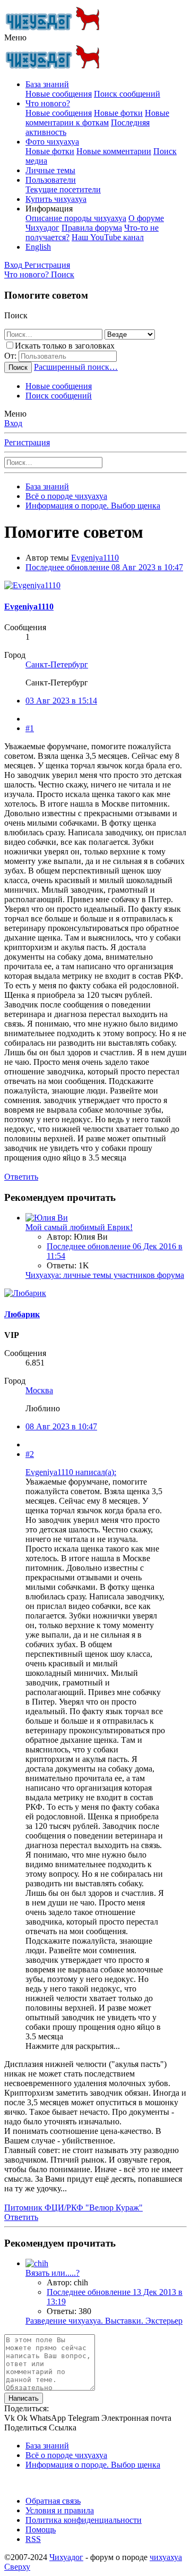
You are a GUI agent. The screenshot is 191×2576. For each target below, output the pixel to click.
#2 (30, 1454)
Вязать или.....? (53, 2273)
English (38, 247)
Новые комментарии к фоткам (97, 118)
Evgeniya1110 (95, 558)
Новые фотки (118, 113)
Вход (13, 423)
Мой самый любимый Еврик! (79, 1227)
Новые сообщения (59, 94)
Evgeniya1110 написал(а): (71, 1472)
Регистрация (27, 442)
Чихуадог (66, 2557)
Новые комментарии (114, 151)
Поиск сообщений (127, 94)
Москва (39, 1390)
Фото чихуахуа (52, 142)
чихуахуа (166, 2557)
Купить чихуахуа (56, 199)
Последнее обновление (104, 567)
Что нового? (48, 103)
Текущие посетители (63, 189)
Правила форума (92, 228)
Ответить (21, 1177)
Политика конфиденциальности (84, 2520)
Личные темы (50, 170)
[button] (15, 37)
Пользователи (51, 180)
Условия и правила (60, 2510)
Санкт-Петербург (57, 664)
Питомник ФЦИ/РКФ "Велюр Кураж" (73, 2208)
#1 (30, 728)
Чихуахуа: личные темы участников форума (105, 1275)
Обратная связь (53, 2501)
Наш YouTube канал (108, 237)
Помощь (41, 2530)
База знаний (47, 84)
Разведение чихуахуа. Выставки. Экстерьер (104, 2321)
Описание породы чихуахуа (76, 218)
